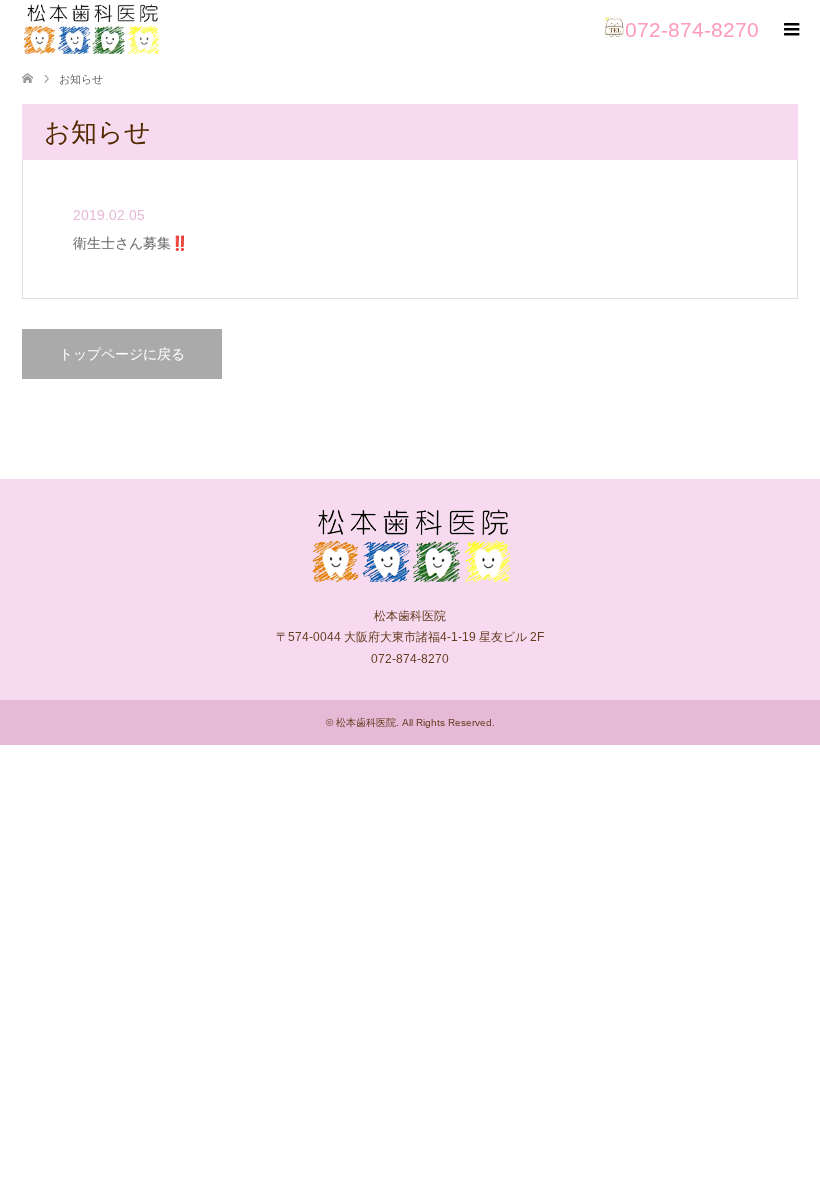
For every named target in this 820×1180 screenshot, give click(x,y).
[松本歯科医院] (90, 29)
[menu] (790, 30)
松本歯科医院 (366, 722)
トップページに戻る (122, 354)
